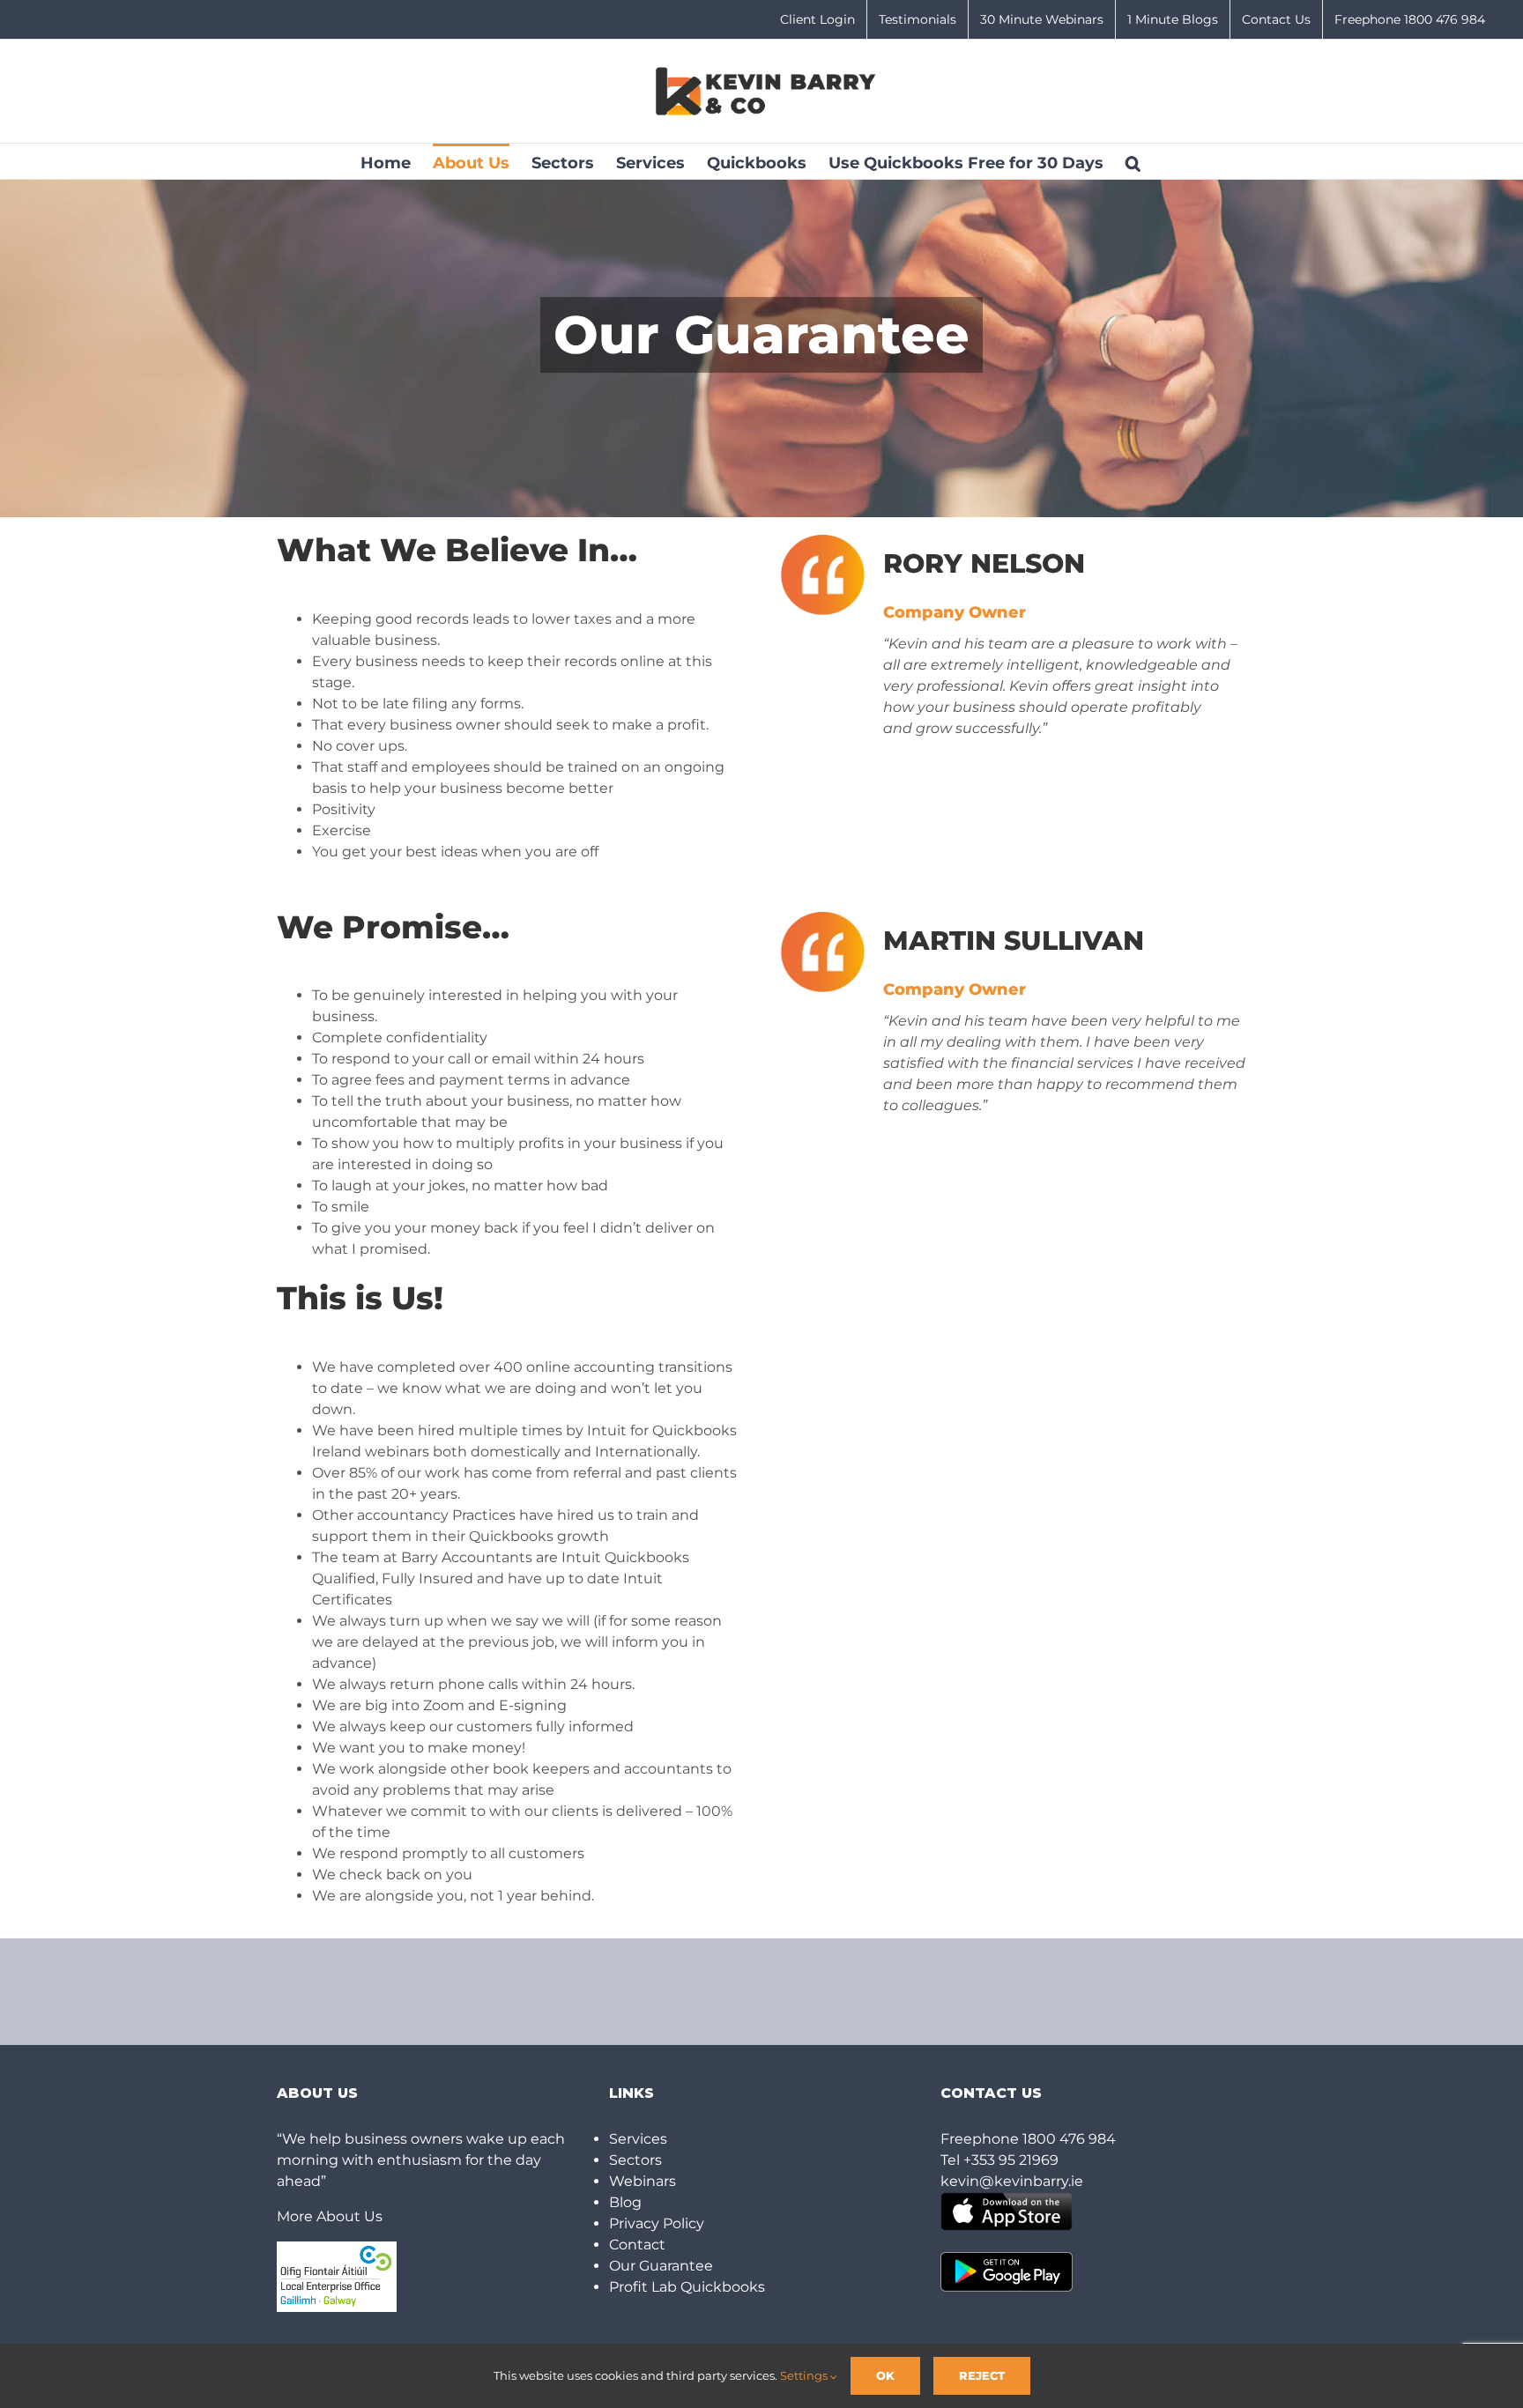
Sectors (635, 2160)
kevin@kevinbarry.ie (1012, 2181)
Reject (982, 2375)
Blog (625, 2202)
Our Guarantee (661, 2266)
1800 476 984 (1069, 2139)
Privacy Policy (657, 2223)
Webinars (643, 2181)
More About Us (330, 2216)
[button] (1133, 161)
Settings (805, 2375)
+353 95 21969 (1011, 2160)
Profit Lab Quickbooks (687, 2287)
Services (638, 2139)
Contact (637, 2245)
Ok (885, 2375)
